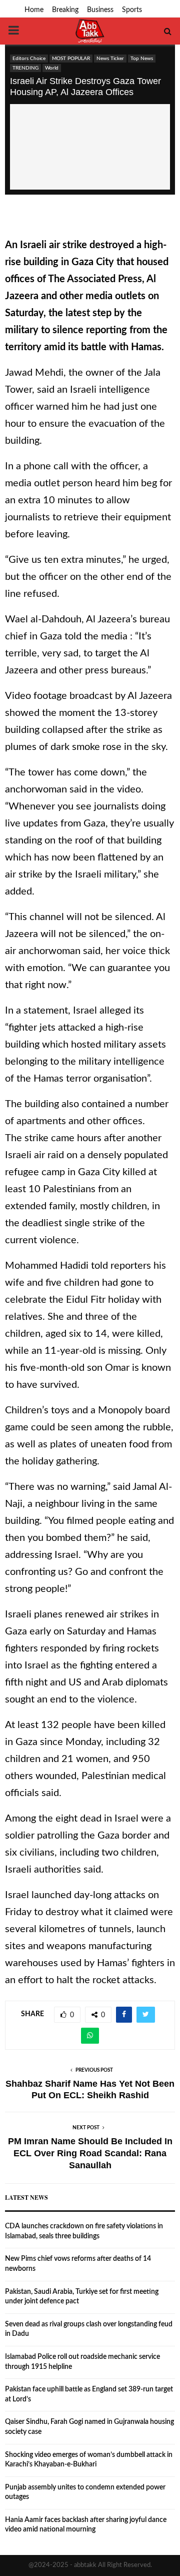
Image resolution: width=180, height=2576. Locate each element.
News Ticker (110, 59)
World (52, 68)
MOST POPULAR (71, 59)
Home (34, 10)
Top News (142, 59)
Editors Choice (29, 59)
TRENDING (25, 68)
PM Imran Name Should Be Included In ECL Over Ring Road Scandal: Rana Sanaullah (90, 2153)
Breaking (65, 10)
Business (100, 10)
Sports (132, 10)
